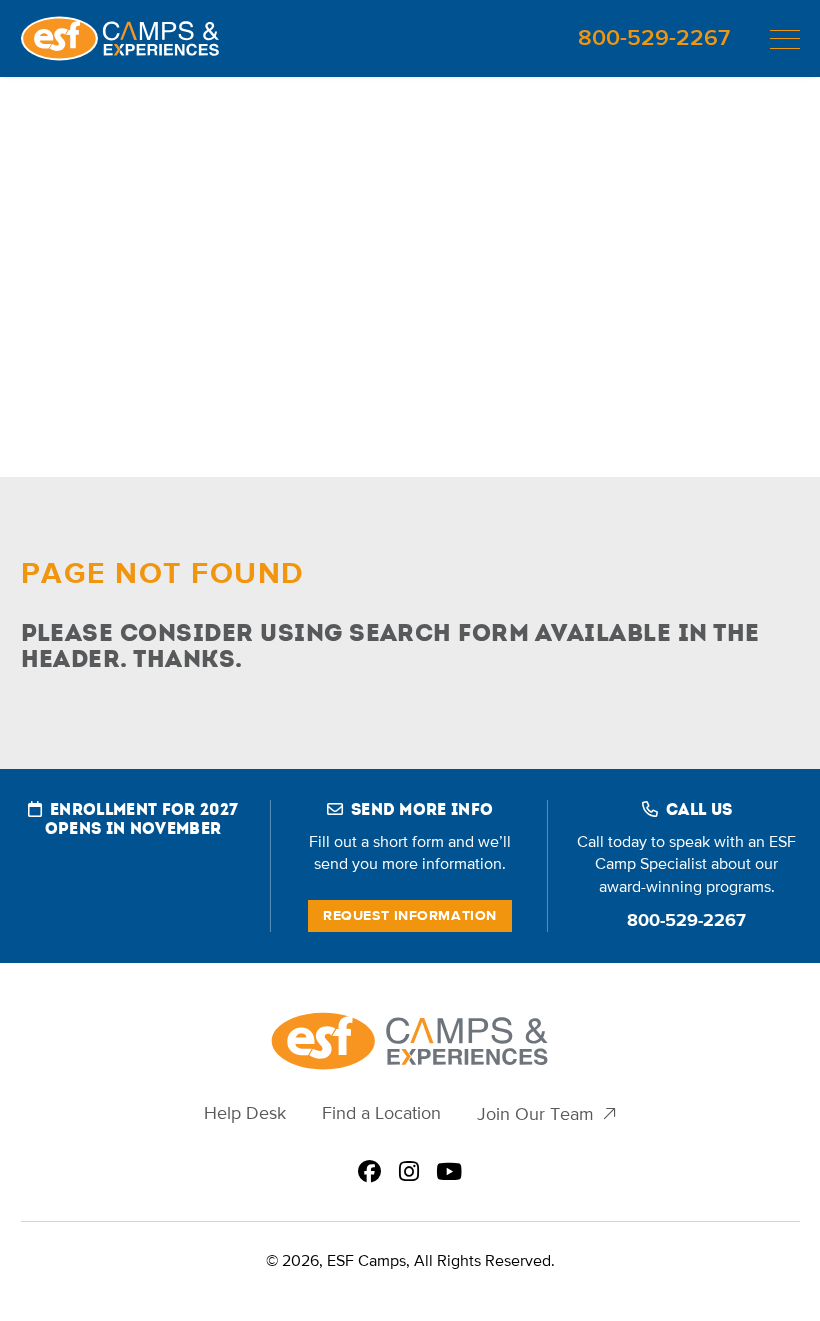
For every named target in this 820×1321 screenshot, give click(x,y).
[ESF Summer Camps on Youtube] (449, 1173)
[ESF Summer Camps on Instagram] (409, 1173)
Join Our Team (535, 1114)
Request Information (410, 915)
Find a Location (381, 1113)
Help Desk (245, 1113)
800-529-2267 (654, 38)
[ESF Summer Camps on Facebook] (369, 1173)
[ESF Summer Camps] (120, 38)
